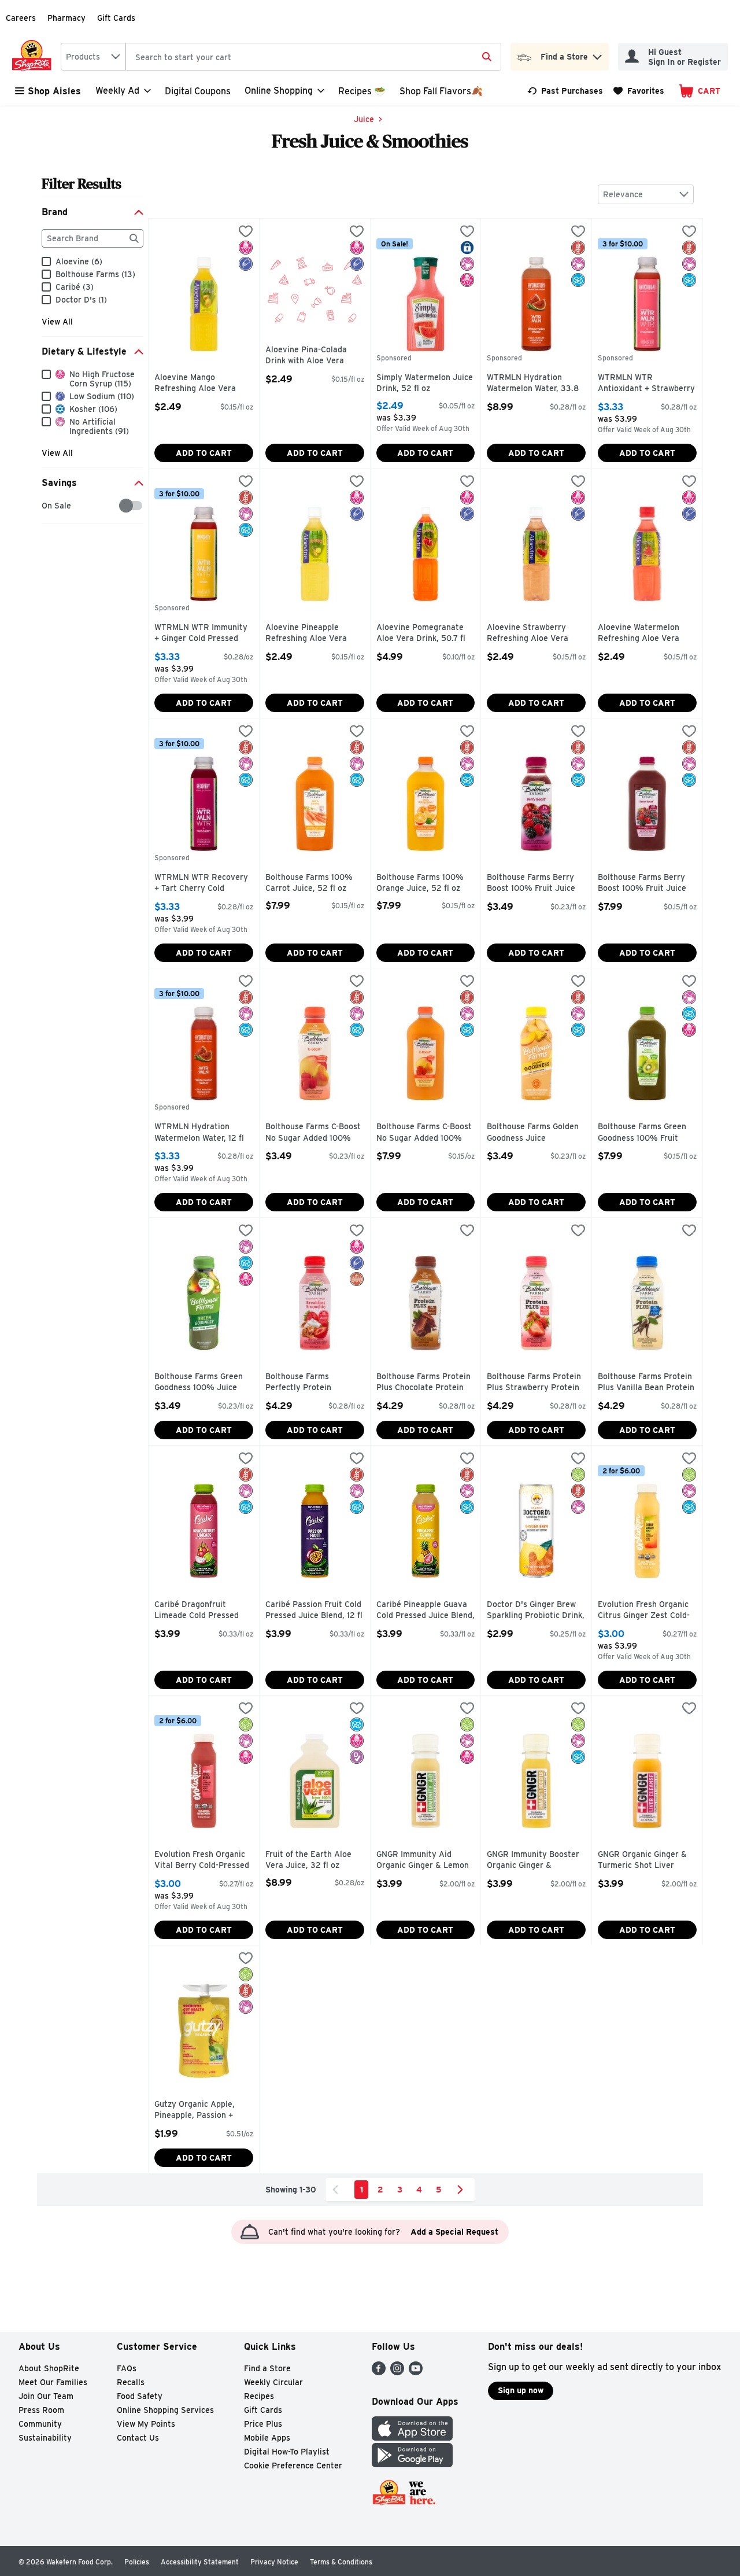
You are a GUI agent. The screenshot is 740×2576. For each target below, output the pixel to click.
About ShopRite (49, 2368)
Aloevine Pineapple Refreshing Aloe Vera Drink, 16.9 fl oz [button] (314, 634)
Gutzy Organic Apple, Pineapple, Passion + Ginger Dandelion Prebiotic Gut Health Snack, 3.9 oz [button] (203, 2111)
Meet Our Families (53, 2382)
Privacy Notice (274, 2562)
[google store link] (412, 2464)
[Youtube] (416, 2372)
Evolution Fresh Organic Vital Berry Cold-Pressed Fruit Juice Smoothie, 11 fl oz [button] (203, 1861)
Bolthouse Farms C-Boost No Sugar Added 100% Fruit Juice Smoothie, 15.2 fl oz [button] (314, 1133)
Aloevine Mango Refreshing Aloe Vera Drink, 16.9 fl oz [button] (203, 384)
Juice (364, 119)
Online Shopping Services (165, 2410)
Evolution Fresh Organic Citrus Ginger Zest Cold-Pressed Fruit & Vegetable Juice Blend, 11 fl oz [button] (647, 1611)
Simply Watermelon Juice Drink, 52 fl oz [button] (425, 383)
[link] (565, 91)
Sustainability (45, 2438)
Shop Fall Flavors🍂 (441, 91)
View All (57, 322)
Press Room (41, 2410)
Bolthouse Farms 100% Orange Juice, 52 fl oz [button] (425, 883)
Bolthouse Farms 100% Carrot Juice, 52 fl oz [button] (314, 883)
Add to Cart (204, 453)
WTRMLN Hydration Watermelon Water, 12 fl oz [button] (203, 1133)
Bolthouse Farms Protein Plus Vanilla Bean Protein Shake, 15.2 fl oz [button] (647, 1383)
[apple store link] (412, 2437)
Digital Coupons (198, 91)
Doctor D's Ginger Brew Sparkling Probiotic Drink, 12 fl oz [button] (536, 1611)
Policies (137, 2562)
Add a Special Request (454, 2232)
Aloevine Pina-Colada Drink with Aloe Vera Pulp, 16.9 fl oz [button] (314, 356)
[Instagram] (397, 2372)
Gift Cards (116, 18)
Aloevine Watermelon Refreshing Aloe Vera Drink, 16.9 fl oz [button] (647, 634)
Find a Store (267, 2368)
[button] (597, 54)
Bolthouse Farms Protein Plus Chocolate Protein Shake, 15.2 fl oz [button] (425, 1383)
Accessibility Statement (200, 2562)
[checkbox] (48, 506)
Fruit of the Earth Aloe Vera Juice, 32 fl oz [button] (314, 1860)
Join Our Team (46, 2396)
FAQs (127, 2368)
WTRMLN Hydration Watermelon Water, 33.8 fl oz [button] (536, 384)
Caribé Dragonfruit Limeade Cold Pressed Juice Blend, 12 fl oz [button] (203, 1611)
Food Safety (140, 2396)
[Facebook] (379, 2372)
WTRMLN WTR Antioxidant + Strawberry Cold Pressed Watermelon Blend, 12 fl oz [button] (647, 384)
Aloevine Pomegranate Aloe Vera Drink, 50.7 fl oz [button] (425, 634)
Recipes (259, 2396)
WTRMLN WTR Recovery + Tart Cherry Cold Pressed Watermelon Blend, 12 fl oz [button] (203, 884)
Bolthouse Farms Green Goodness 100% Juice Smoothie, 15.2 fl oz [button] (203, 1383)
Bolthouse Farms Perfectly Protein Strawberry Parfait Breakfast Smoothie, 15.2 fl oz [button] (314, 1383)
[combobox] (93, 57)
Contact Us (138, 2438)
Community (40, 2424)
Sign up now (521, 2390)
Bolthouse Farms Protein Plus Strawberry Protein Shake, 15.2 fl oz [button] (536, 1383)
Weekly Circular (273, 2382)
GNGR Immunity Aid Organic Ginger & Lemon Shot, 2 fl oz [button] (425, 1861)
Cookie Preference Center (293, 2466)
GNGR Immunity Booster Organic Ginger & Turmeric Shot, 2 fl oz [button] (536, 1861)
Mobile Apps (267, 2438)
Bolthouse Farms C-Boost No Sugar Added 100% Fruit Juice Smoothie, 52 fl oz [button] (425, 1133)
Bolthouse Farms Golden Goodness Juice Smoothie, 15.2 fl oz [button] (536, 1133)
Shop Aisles (54, 91)
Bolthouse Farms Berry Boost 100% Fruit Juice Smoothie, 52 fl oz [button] (647, 884)
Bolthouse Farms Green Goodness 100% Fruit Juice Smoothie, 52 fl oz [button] (647, 1133)
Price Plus (263, 2424)
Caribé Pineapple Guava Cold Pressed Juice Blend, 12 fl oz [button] (425, 1611)
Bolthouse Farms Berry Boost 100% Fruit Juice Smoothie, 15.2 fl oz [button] (536, 884)
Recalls (131, 2382)
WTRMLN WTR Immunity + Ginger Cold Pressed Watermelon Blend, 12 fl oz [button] (203, 634)
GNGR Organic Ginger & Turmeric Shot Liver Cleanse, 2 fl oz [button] (647, 1861)
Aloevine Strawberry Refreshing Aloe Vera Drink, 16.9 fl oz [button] (536, 634)
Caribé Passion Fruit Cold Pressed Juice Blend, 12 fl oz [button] (314, 1611)
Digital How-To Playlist (287, 2452)
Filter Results (82, 184)
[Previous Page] (338, 2190)
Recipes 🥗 (362, 91)
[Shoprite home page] (34, 57)
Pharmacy (66, 18)
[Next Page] (462, 2190)
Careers (21, 18)
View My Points (146, 2424)
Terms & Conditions (341, 2562)
